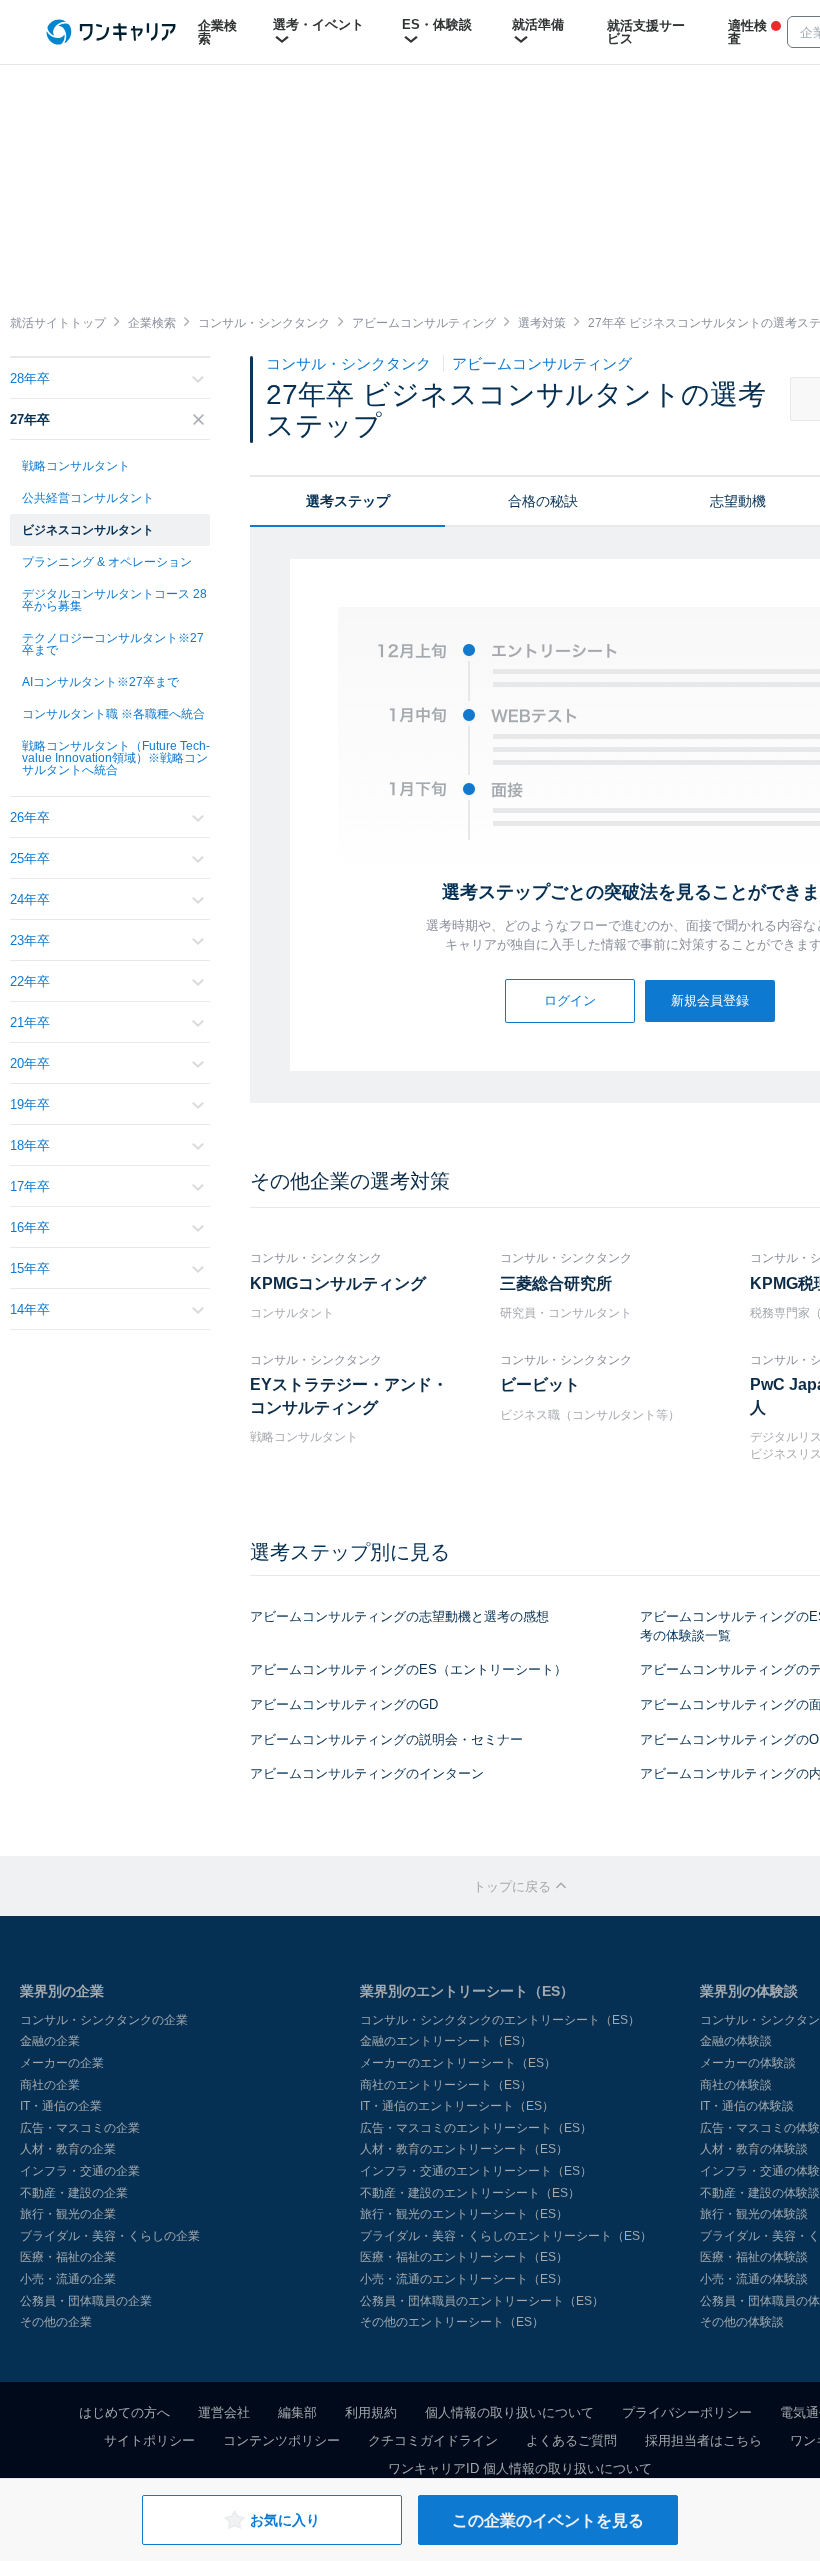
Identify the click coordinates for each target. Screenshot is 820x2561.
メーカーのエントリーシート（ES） (458, 2063)
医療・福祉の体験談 (754, 2257)
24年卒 (30, 899)
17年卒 (30, 1186)
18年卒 (30, 1145)
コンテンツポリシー (281, 2440)
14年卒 (30, 1309)
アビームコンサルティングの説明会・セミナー (386, 1739)
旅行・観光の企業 (68, 2214)
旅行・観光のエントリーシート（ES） (464, 2214)
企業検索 (217, 32)
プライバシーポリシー (687, 2412)
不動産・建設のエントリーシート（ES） (470, 2193)
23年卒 (30, 940)
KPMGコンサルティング (338, 1283)
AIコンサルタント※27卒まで (100, 682)
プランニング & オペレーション (107, 562)
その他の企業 (56, 2322)
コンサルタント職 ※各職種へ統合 (113, 714)
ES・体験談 (437, 24)
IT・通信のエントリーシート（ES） (457, 2106)
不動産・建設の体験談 (760, 2193)
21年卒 (30, 1022)
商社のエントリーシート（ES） (446, 2085)
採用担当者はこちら (703, 2440)
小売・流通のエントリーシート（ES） (464, 2279)
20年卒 (30, 1063)
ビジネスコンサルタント (88, 530)
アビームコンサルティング (542, 363)
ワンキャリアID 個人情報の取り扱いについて (520, 2468)
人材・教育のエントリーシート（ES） (464, 2149)
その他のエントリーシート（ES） (452, 2322)
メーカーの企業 (62, 2063)
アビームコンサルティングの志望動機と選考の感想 (399, 1616)
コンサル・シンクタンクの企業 (104, 2020)
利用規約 (371, 2412)
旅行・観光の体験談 (754, 2214)
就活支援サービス (646, 32)
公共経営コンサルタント (88, 498)
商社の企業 (50, 2085)
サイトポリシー (149, 2440)
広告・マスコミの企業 (80, 2128)
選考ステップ (348, 501)
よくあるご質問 (571, 2440)
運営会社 (224, 2412)
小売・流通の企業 (68, 2279)
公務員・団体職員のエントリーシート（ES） (482, 2301)
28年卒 (30, 378)
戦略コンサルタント (76, 466)
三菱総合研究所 (556, 1283)
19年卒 (30, 1104)
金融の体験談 (736, 2041)
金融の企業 (50, 2041)
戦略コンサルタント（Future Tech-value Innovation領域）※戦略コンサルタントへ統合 (116, 758)
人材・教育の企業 (68, 2149)
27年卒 (30, 419)
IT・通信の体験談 (747, 2106)
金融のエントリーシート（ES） (446, 2041)
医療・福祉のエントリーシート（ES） (464, 2257)
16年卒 (30, 1227)
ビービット (540, 1384)
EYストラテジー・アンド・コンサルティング (349, 1395)
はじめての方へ (124, 2412)
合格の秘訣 (543, 501)
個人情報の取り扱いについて (509, 2412)
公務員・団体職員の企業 (86, 2301)
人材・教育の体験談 (754, 2149)
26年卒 (30, 817)
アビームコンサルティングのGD (344, 1704)
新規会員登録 (710, 1000)
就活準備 (538, 24)
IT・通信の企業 (61, 2106)
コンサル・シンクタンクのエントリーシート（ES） (500, 2020)
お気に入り (285, 2520)
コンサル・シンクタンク (350, 363)
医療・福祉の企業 (68, 2257)
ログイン (570, 1000)
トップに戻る (514, 1886)
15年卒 (30, 1268)
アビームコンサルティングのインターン (367, 1773)
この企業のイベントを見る (548, 2520)
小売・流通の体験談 (754, 2279)
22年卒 (30, 981)
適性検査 (747, 32)
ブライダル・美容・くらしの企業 (110, 2236)
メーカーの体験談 (748, 2063)
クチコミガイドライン (433, 2440)
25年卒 (30, 858)
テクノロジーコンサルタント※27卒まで (113, 644)
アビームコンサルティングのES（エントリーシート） (408, 1669)
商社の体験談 (736, 2085)
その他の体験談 (742, 2322)
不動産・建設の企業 (74, 2193)
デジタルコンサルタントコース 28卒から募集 (114, 600)
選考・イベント (318, 24)
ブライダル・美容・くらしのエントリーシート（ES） (506, 2236)
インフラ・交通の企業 (80, 2171)
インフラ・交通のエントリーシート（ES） (476, 2171)
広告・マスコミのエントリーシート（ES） (476, 2128)
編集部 (297, 2412)
